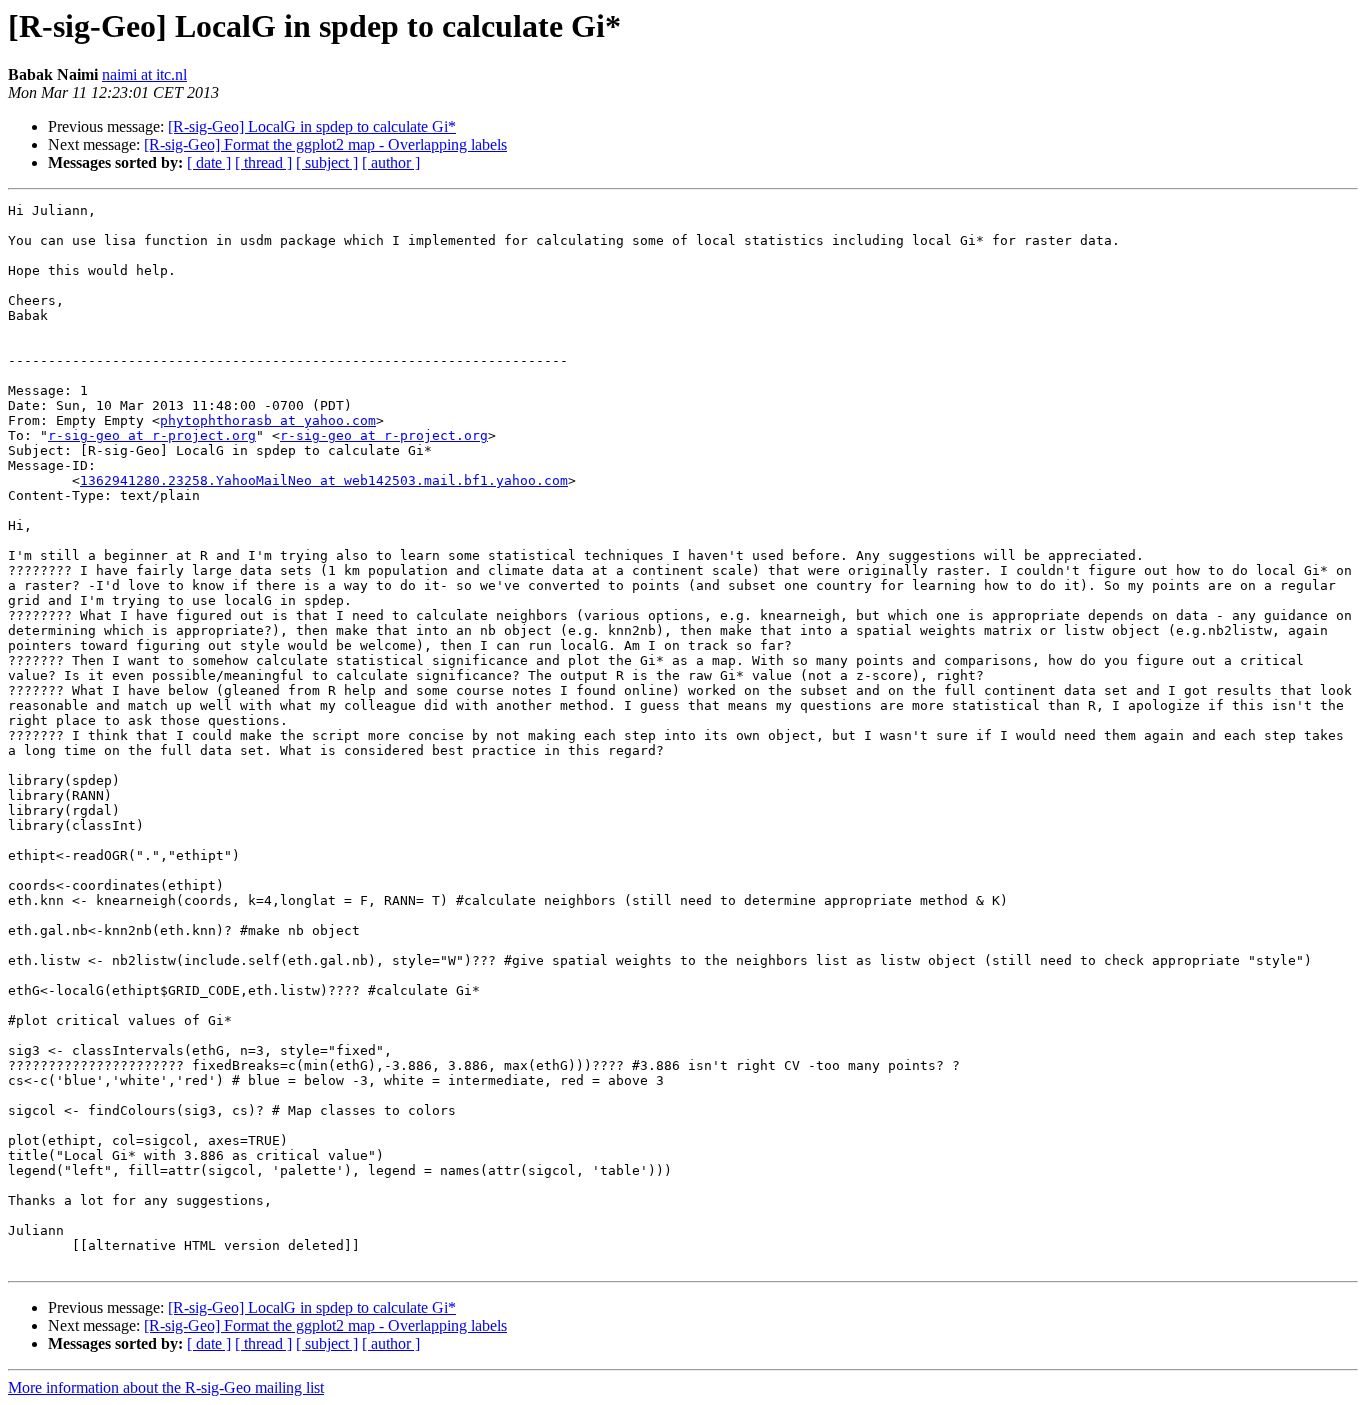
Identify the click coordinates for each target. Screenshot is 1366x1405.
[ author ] (391, 162)
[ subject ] (327, 162)
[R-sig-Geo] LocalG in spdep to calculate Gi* (312, 126)
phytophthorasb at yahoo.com (268, 420)
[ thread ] (263, 162)
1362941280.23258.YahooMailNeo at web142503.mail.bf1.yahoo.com (324, 480)
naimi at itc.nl (144, 74)
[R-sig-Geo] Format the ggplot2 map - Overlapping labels (325, 144)
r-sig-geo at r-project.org (152, 435)
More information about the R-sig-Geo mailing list (166, 1387)
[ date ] (209, 162)
